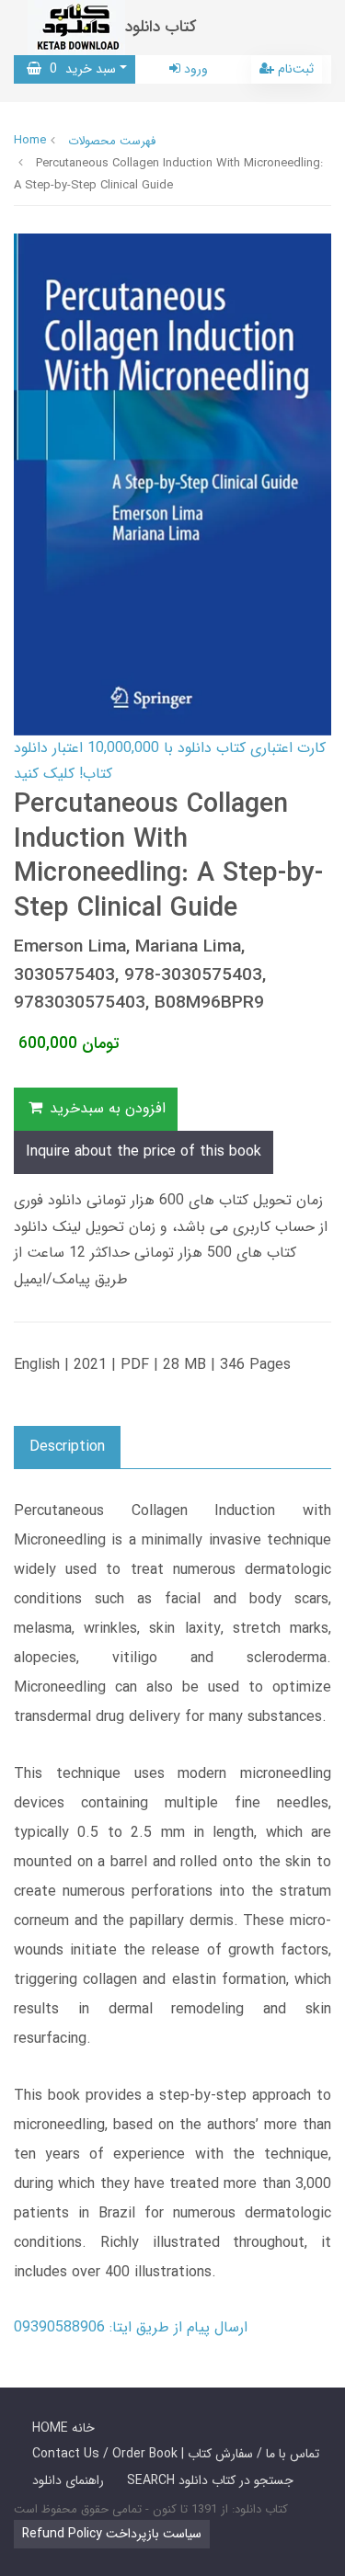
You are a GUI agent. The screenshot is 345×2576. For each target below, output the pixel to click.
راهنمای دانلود (68, 2480)
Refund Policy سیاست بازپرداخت (112, 2534)
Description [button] (67, 1447)
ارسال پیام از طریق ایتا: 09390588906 (131, 2327)
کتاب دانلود (161, 27)
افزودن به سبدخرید (105, 1108)
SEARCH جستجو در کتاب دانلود (210, 2480)
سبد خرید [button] (79, 69)
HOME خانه (63, 2428)
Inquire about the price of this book (144, 1151)
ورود (194, 69)
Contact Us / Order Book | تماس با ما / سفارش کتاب (176, 2454)
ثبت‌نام (294, 69)
